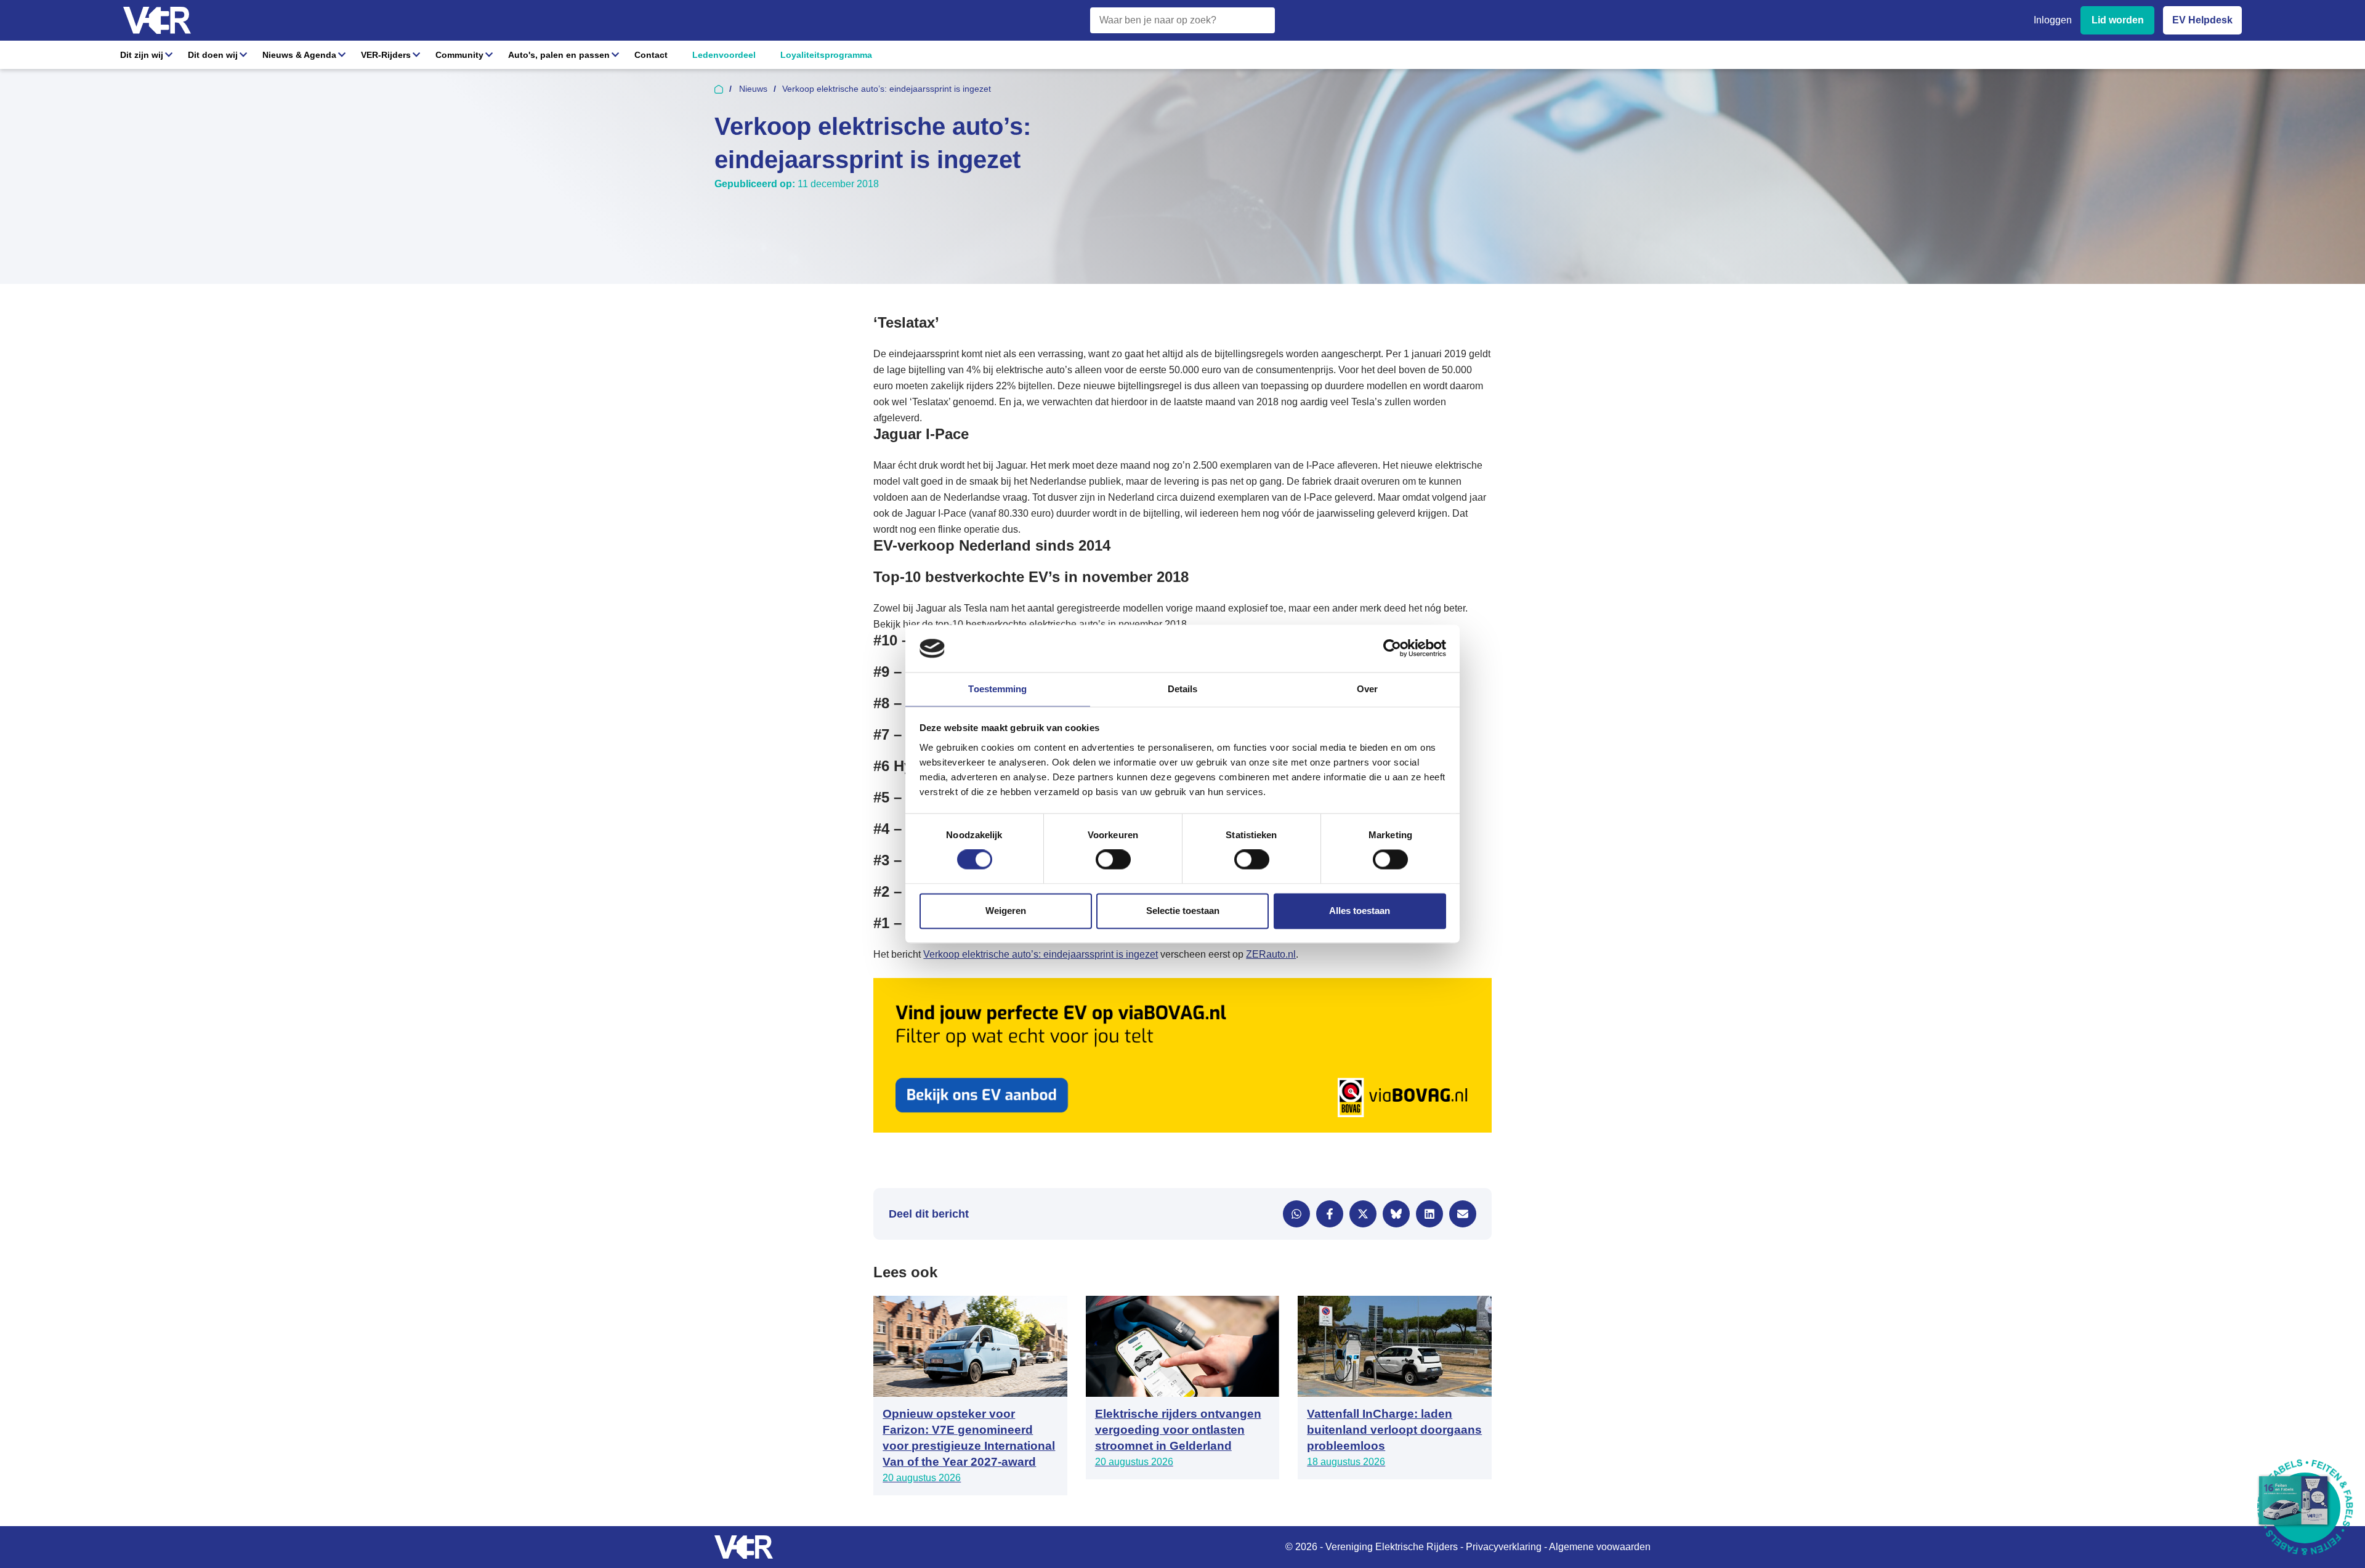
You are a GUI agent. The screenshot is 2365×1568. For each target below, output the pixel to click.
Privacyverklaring (1504, 1547)
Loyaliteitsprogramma (826, 55)
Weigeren (1006, 911)
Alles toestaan (1360, 911)
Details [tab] (1183, 689)
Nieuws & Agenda (299, 55)
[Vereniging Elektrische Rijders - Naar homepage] (157, 21)
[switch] (1113, 860)
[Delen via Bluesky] (1396, 1214)
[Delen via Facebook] (1330, 1214)
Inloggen (2053, 20)
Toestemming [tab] (997, 689)
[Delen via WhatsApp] (1296, 1214)
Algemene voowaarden (1600, 1547)
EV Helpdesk (2202, 20)
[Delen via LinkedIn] (1429, 1214)
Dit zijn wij (142, 55)
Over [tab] (1367, 689)
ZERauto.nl (1271, 954)
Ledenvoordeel (724, 55)
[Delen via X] (1363, 1214)
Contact (651, 55)
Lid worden (2118, 20)
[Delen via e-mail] (1463, 1214)
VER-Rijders (386, 55)
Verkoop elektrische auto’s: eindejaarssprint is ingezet (1041, 954)
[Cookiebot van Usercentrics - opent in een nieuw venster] (1392, 649)
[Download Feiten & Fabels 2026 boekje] (2305, 1508)
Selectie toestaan (1183, 911)
